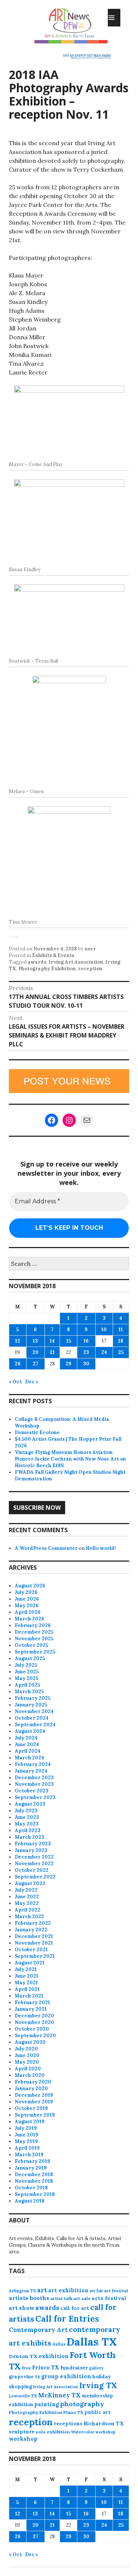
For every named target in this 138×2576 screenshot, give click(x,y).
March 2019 (29, 2155)
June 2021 (26, 1976)
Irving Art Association (76, 962)
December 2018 (34, 2174)
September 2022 (35, 1877)
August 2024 (30, 1731)
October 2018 (31, 2188)
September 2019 (35, 2115)
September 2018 (35, 2194)
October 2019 (31, 2108)
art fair (96, 2291)
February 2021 (32, 2002)
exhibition (54, 2356)
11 (121, 1330)
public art (98, 2412)
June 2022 (27, 1897)
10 (104, 1330)
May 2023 (27, 1824)
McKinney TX (59, 2395)
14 (52, 1341)
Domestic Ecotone (37, 1432)
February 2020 (33, 2082)
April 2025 (27, 1685)
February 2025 (33, 1698)
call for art (75, 2308)
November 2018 (34, 2181)
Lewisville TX (23, 2396)
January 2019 (31, 2168)
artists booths (29, 2298)
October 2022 (32, 1870)
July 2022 (26, 1890)
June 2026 (27, 1599)
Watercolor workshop (93, 2432)
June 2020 (27, 2055)
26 (18, 1364)
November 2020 (34, 2022)
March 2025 (29, 1692)
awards (37, 962)
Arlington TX (22, 2291)
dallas (59, 2344)
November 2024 (34, 1711)
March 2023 (29, 1837)
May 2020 (27, 2062)
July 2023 (26, 1811)
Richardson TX (104, 2423)
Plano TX (73, 2412)
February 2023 (33, 1844)
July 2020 (26, 2049)
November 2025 (34, 1639)
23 (86, 1352)
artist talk (61, 2298)
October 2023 (32, 1791)
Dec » (32, 1382)
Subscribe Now (37, 1508)
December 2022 (34, 1857)
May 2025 (26, 1678)
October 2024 (32, 1718)
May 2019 (26, 2141)
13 (35, 1341)
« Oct (15, 1382)
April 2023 (28, 1830)
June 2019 (26, 2135)
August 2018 (30, 2201)
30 (86, 1364)
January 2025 (31, 1705)
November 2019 (34, 2102)
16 (86, 1341)
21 (52, 1352)
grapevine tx (24, 2377)
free (26, 2368)
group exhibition (66, 2376)
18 (121, 1341)
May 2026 (27, 1606)
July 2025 (26, 1665)
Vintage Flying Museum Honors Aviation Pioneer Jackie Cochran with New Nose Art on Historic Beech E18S (70, 1459)
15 (69, 1341)
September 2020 (35, 2036)
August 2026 (30, 1586)
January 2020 (31, 2088)
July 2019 (26, 2128)
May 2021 (26, 1983)
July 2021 (26, 1969)
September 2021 (35, 1956)
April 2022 (28, 1910)
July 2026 (26, 1592)
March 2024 (29, 1758)
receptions (68, 2423)
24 (104, 1352)
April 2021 (27, 1989)
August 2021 (30, 1963)
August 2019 (30, 2122)
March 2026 (29, 1619)
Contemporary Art (38, 2330)
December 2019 (34, 2095)
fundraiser (74, 2368)
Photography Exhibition (47, 969)
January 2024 (31, 1771)
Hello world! (101, 1548)
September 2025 (35, 1652)
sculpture (22, 2432)
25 (121, 1352)
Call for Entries (67, 2319)
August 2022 (30, 1883)
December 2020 (34, 2016)
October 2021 (31, 1950)
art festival (116, 2291)
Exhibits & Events (53, 955)
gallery (96, 2368)
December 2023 (34, 1778)
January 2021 (31, 2009)
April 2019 (27, 2148)
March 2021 (29, 1996)
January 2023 (31, 1850)
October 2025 (31, 1645)
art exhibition (68, 2290)
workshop (23, 2439)
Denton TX (23, 2356)
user (90, 949)
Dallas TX (92, 2342)
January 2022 (31, 1930)
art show (22, 2308)
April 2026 (28, 1612)
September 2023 (35, 1797)
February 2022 (33, 1923)
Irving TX (98, 2385)
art (42, 2290)
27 (36, 1364)
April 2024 (28, 1751)
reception (90, 969)
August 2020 (30, 2042)
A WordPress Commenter (46, 1548)
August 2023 (30, 1804)
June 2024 (27, 1744)
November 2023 (34, 1784)
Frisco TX (46, 2367)
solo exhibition (53, 2432)
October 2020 (32, 2029)
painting (47, 2404)
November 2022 (34, 1864)
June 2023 (27, 1817)
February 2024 (33, 1764)
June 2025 (27, 1672)
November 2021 (34, 1943)
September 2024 (35, 1725)
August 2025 (30, 1658)
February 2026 (33, 1625)
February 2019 (32, 2161)
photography (82, 2404)
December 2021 (34, 1936)
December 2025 (34, 1632)
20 (36, 1352)
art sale (82, 2298)
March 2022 (29, 1916)
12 (18, 1341)
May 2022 (27, 1903)
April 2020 (28, 2069)
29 (68, 1364)
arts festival (109, 2298)
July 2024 (26, 1738)
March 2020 (30, 2075)
